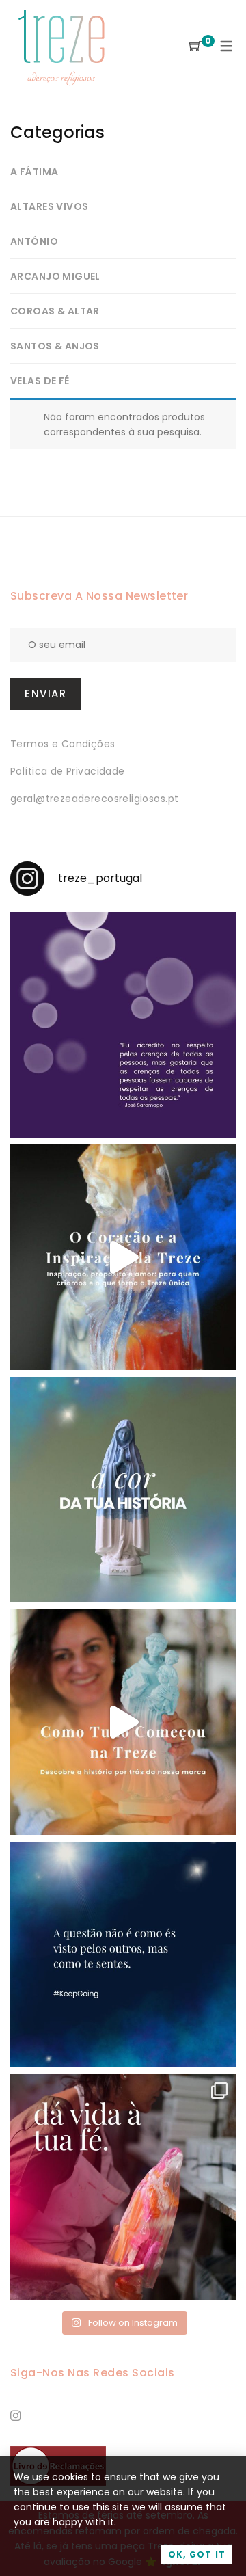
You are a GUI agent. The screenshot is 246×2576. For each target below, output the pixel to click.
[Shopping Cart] (195, 47)
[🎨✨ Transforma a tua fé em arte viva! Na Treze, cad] (123, 2187)
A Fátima (34, 172)
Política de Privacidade (68, 771)
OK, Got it (197, 2554)
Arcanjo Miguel (55, 276)
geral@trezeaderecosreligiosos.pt (94, 799)
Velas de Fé (40, 381)
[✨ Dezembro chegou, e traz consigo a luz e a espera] (123, 1025)
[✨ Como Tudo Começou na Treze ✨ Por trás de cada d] (123, 1722)
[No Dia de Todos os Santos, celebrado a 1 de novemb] (123, 1955)
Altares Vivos (49, 206)
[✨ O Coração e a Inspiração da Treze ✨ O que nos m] (123, 1257)
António (34, 241)
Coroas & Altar (55, 311)
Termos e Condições (63, 744)
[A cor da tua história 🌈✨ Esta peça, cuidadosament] (123, 1490)
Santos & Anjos (55, 346)
